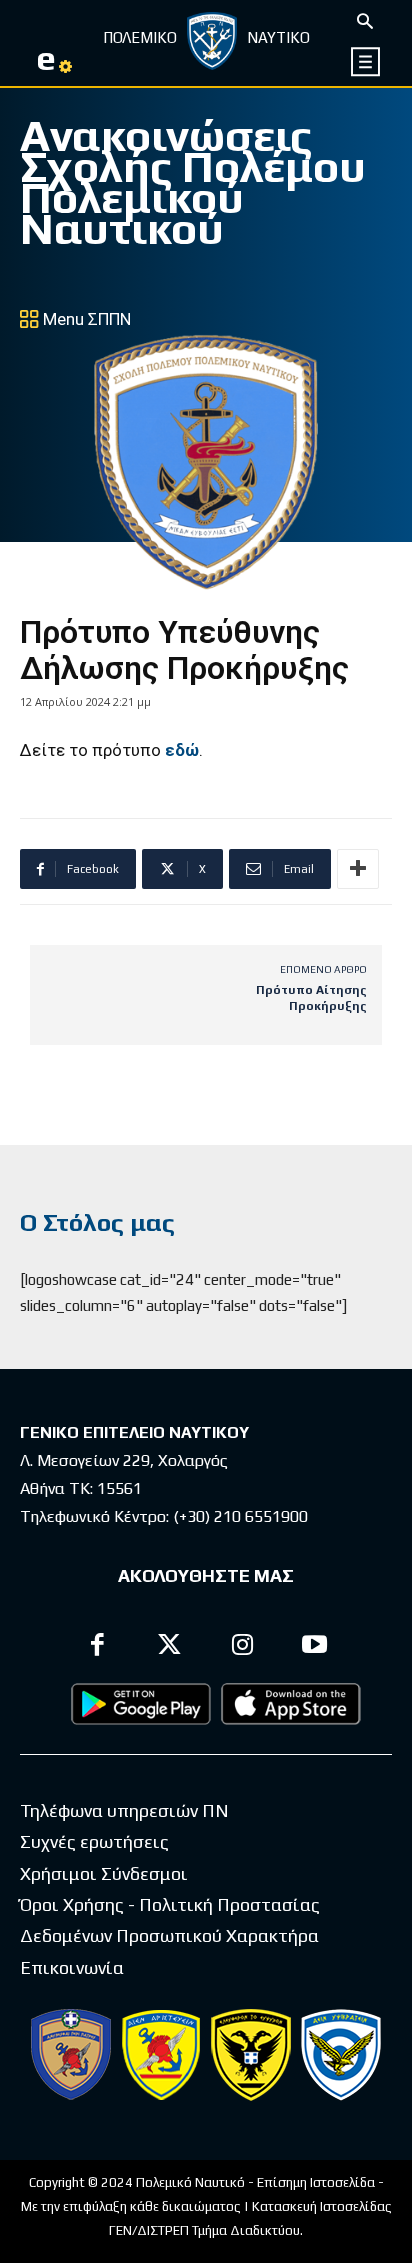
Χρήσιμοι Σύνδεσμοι (104, 1873)
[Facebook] (97, 1647)
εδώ (182, 750)
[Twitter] (170, 1647)
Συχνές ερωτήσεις (94, 1841)
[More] (358, 869)
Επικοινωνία (72, 1967)
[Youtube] (315, 1647)
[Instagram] (242, 1647)
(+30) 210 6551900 (240, 1516)
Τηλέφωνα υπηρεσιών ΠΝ (124, 1810)
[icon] (366, 61)
